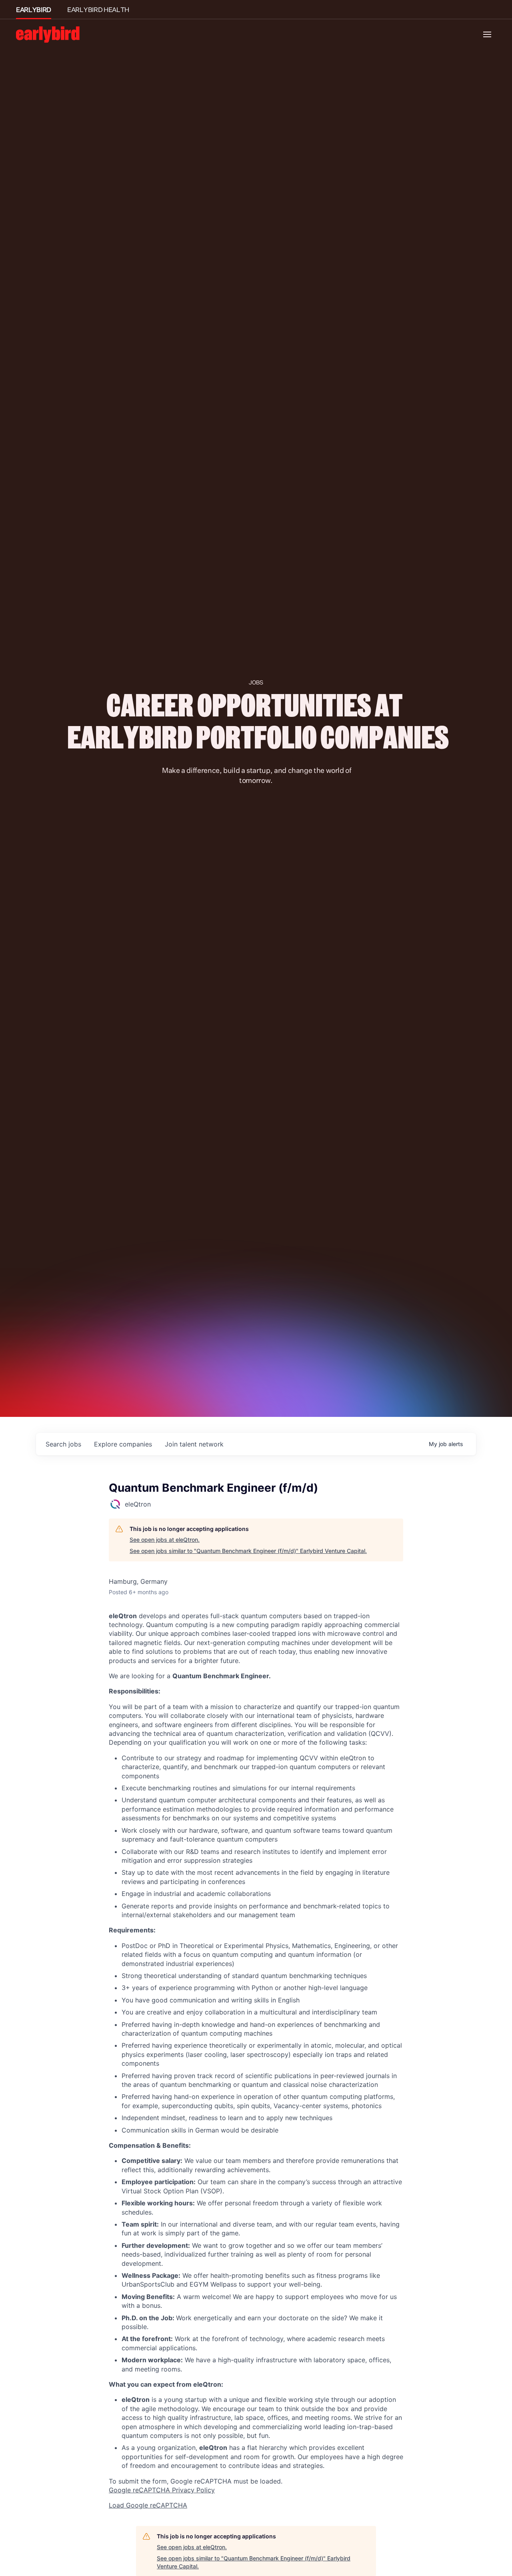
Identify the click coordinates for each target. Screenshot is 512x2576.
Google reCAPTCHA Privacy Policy (162, 2490)
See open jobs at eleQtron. (165, 1540)
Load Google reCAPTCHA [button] (148, 2505)
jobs (63, 1444)
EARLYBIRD (34, 10)
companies (123, 1444)
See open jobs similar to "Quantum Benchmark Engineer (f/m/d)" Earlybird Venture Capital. (248, 1551)
